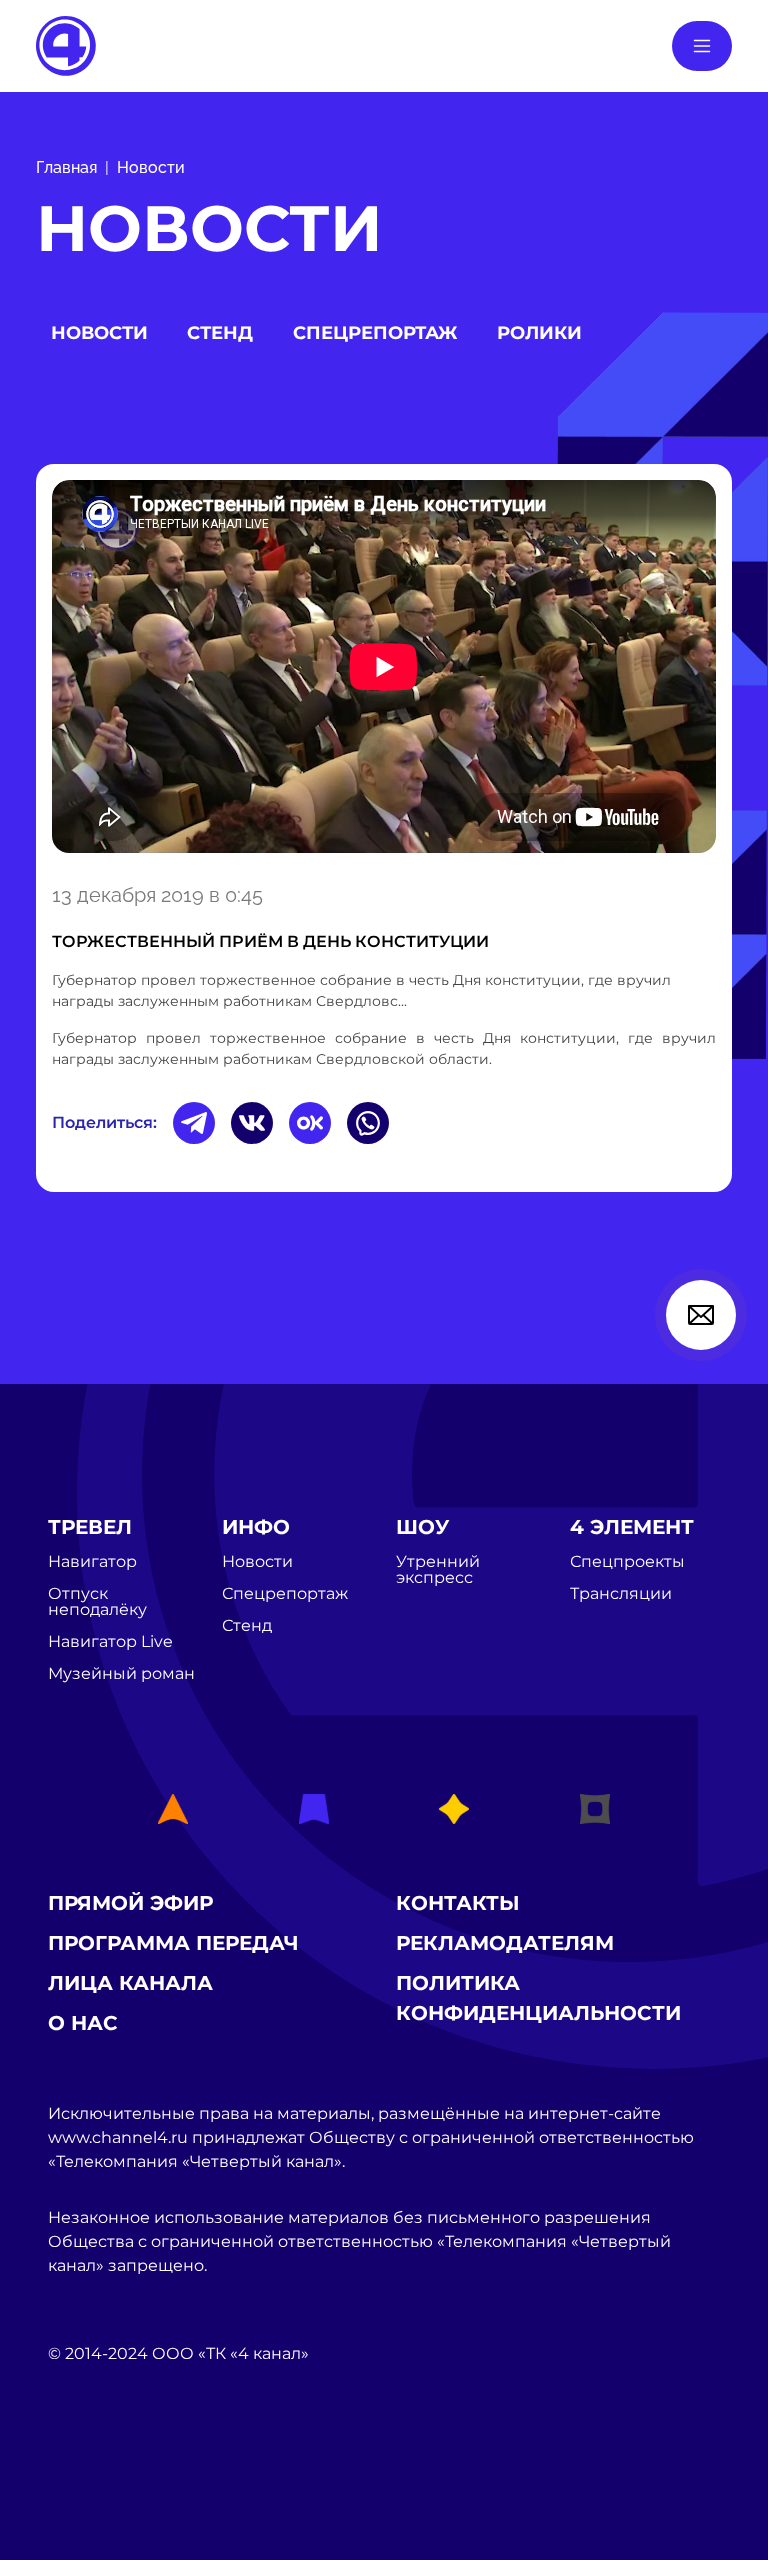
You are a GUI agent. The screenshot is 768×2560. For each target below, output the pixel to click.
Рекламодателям (505, 1943)
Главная (66, 167)
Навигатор (92, 1562)
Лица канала (130, 1983)
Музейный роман (121, 1674)
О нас (83, 2023)
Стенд (220, 333)
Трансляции (621, 1594)
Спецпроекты (627, 1562)
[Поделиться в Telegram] (194, 1123)
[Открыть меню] (702, 46)
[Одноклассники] (310, 1123)
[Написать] (701, 1315)
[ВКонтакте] (252, 1123)
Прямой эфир (130, 1903)
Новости (151, 167)
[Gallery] (384, 670)
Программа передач (173, 1943)
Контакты (458, 1903)
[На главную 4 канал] (66, 44)
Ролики (539, 333)
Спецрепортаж (375, 333)
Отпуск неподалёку (97, 1602)
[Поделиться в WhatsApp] (368, 1123)
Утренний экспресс (438, 1570)
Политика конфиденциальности (538, 1998)
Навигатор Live (110, 1642)
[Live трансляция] (92, 2466)
